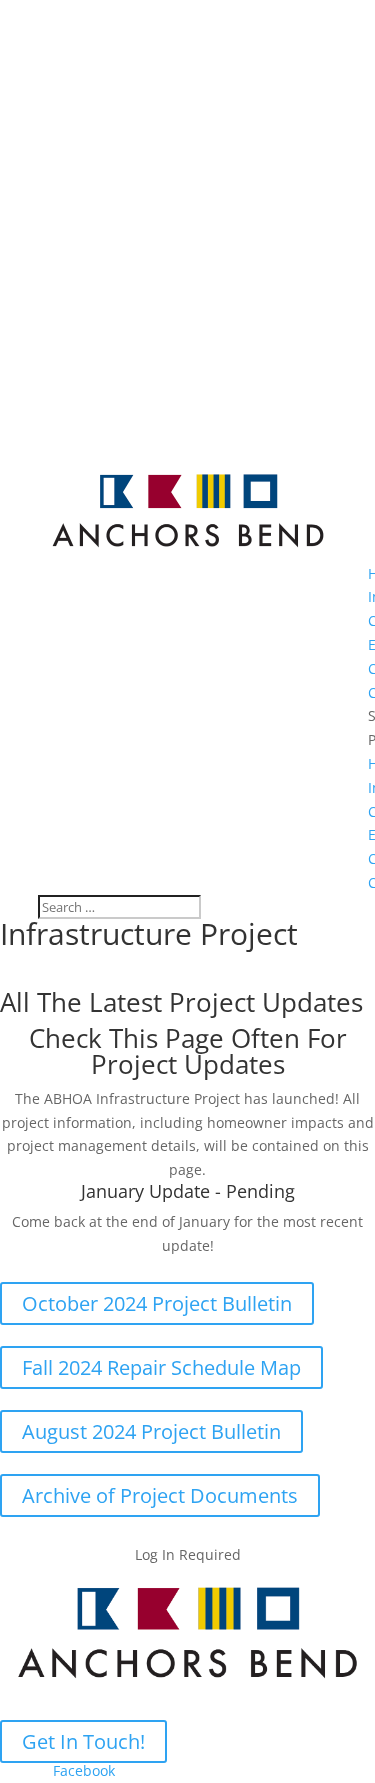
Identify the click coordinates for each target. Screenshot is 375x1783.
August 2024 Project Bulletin (151, 1431)
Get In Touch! (83, 1741)
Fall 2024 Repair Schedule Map (161, 1367)
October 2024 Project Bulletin (157, 1303)
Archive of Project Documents (160, 1495)
